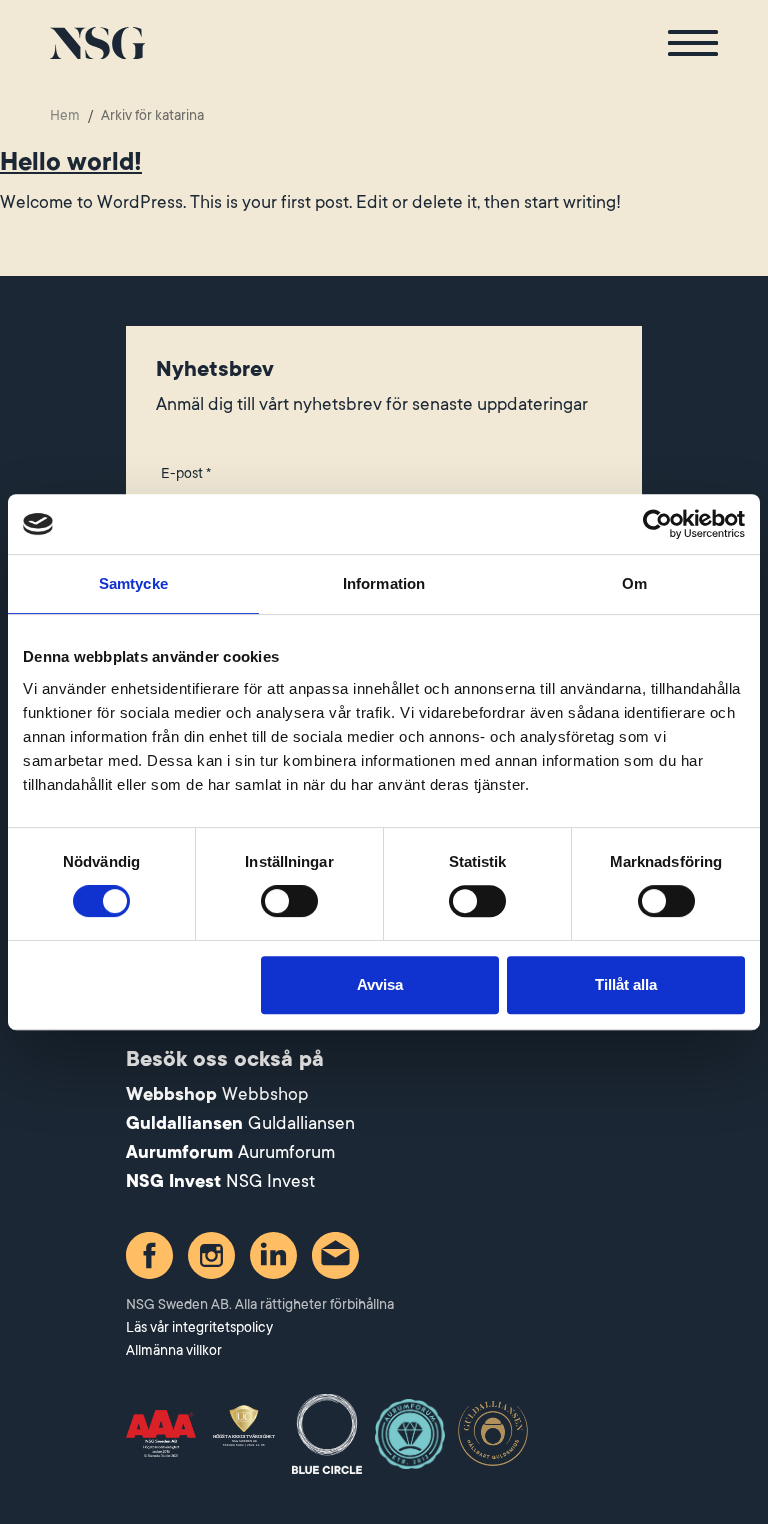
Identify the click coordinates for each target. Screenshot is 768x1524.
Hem (65, 115)
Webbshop (265, 1094)
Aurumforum (286, 1152)
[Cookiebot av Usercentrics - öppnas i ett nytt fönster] (657, 524)
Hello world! (71, 162)
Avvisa (380, 984)
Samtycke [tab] (133, 583)
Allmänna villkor (174, 1350)
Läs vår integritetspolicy (199, 1327)
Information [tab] (384, 583)
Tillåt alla (626, 984)
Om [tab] (634, 583)
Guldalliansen (301, 1123)
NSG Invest (270, 1181)
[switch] (289, 901)
